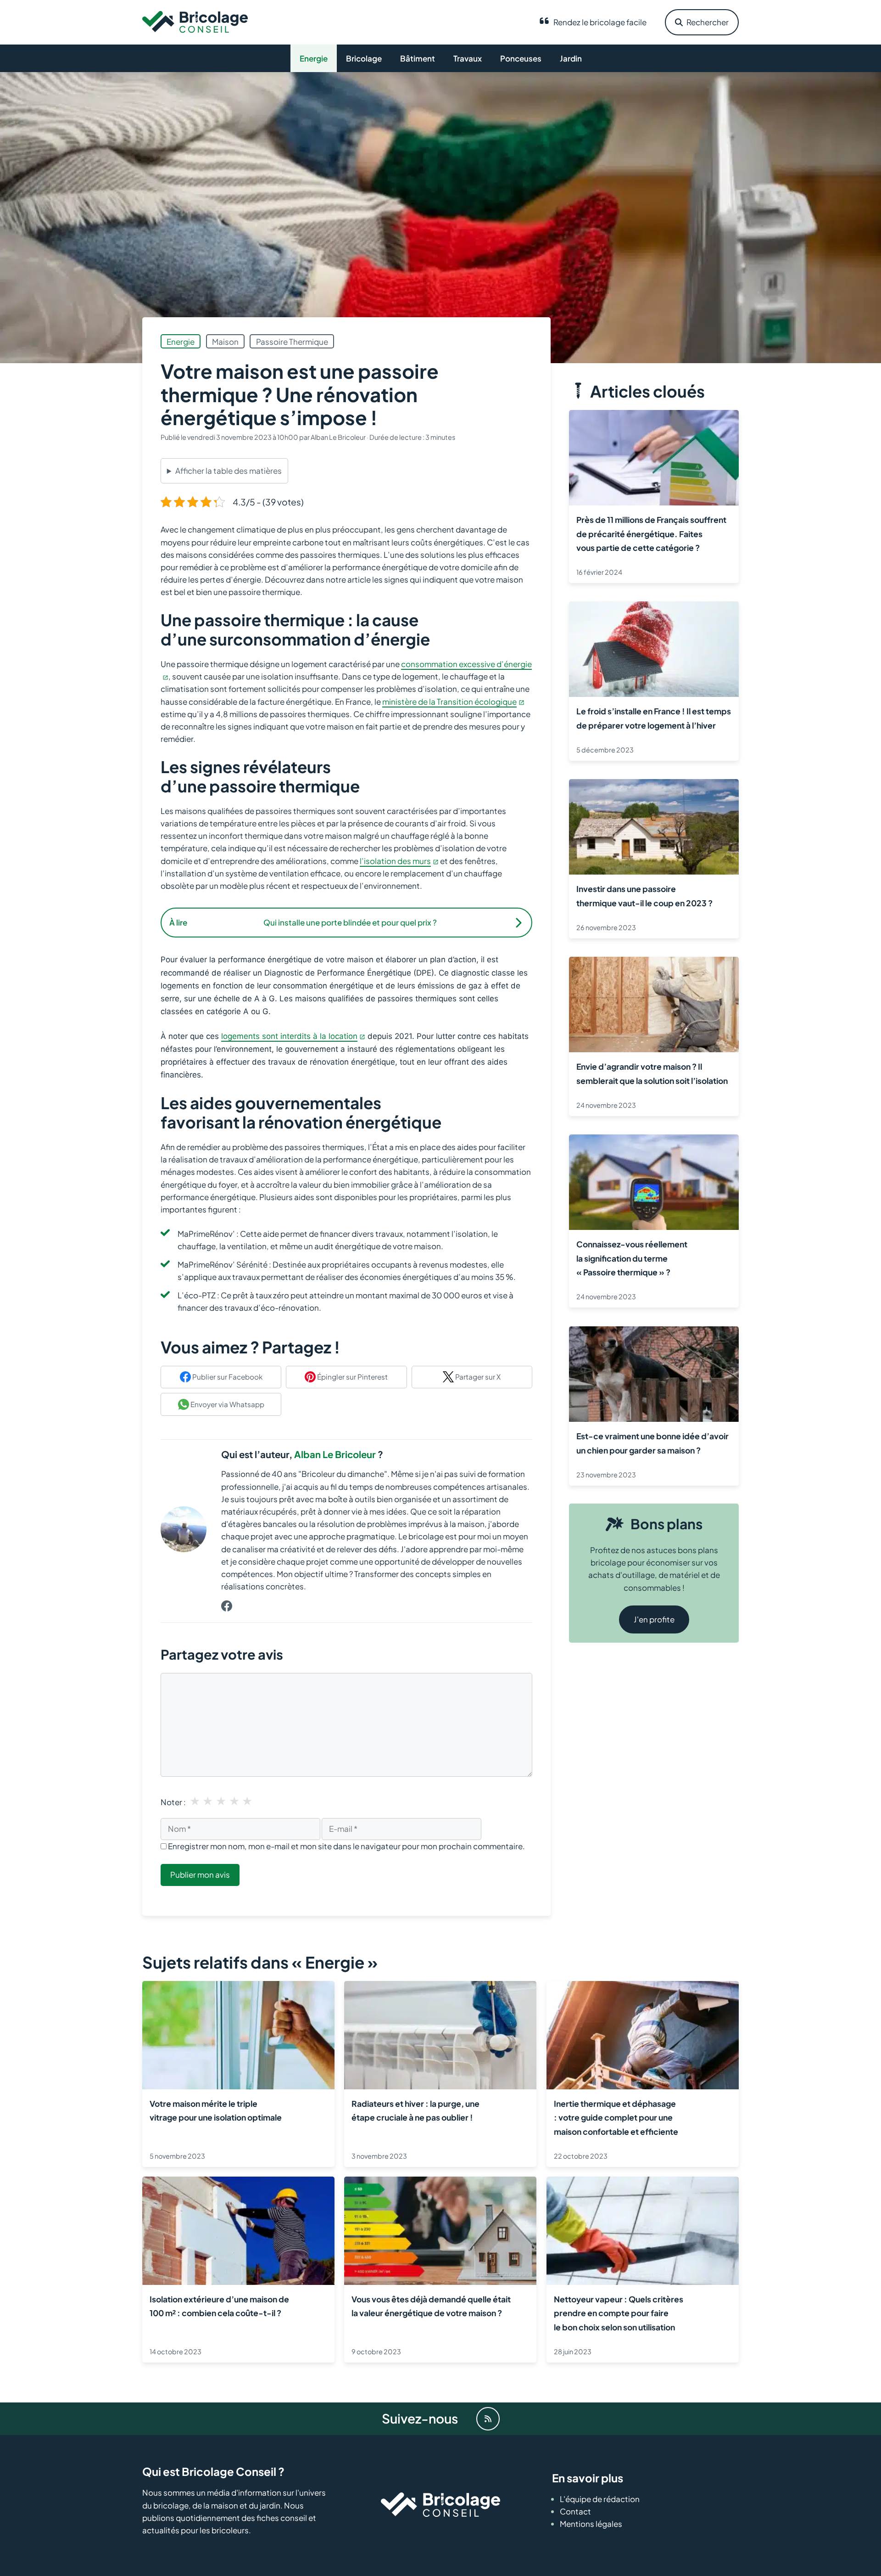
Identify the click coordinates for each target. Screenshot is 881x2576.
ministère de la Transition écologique (449, 702)
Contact (575, 2511)
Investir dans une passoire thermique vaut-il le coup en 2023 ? (644, 896)
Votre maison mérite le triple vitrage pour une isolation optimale (216, 2110)
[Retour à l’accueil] (195, 21)
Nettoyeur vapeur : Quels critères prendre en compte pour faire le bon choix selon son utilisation (619, 2313)
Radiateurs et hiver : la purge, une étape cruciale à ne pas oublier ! (415, 2110)
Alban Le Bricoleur (335, 1454)
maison (225, 342)
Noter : (173, 1802)
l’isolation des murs (395, 861)
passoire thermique (292, 342)
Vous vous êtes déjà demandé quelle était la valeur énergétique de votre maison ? (431, 2306)
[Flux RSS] (488, 2419)
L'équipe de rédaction (600, 2499)
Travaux (468, 58)
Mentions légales (591, 2524)
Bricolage (364, 58)
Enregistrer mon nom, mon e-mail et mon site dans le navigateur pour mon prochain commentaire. (346, 1846)
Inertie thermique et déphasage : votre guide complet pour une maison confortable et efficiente (616, 2118)
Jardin (571, 58)
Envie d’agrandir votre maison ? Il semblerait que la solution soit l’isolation (652, 1073)
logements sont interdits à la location (289, 1036)
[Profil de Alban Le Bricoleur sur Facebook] (227, 1607)
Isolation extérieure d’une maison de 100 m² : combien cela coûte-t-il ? (219, 2306)
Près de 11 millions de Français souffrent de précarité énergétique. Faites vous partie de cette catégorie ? (651, 534)
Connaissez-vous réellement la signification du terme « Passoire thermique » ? (632, 1258)
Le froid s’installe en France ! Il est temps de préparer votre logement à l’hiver (654, 718)
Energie (314, 58)
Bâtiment (418, 58)
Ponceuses (521, 58)
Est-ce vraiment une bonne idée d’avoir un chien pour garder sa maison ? (652, 1442)
